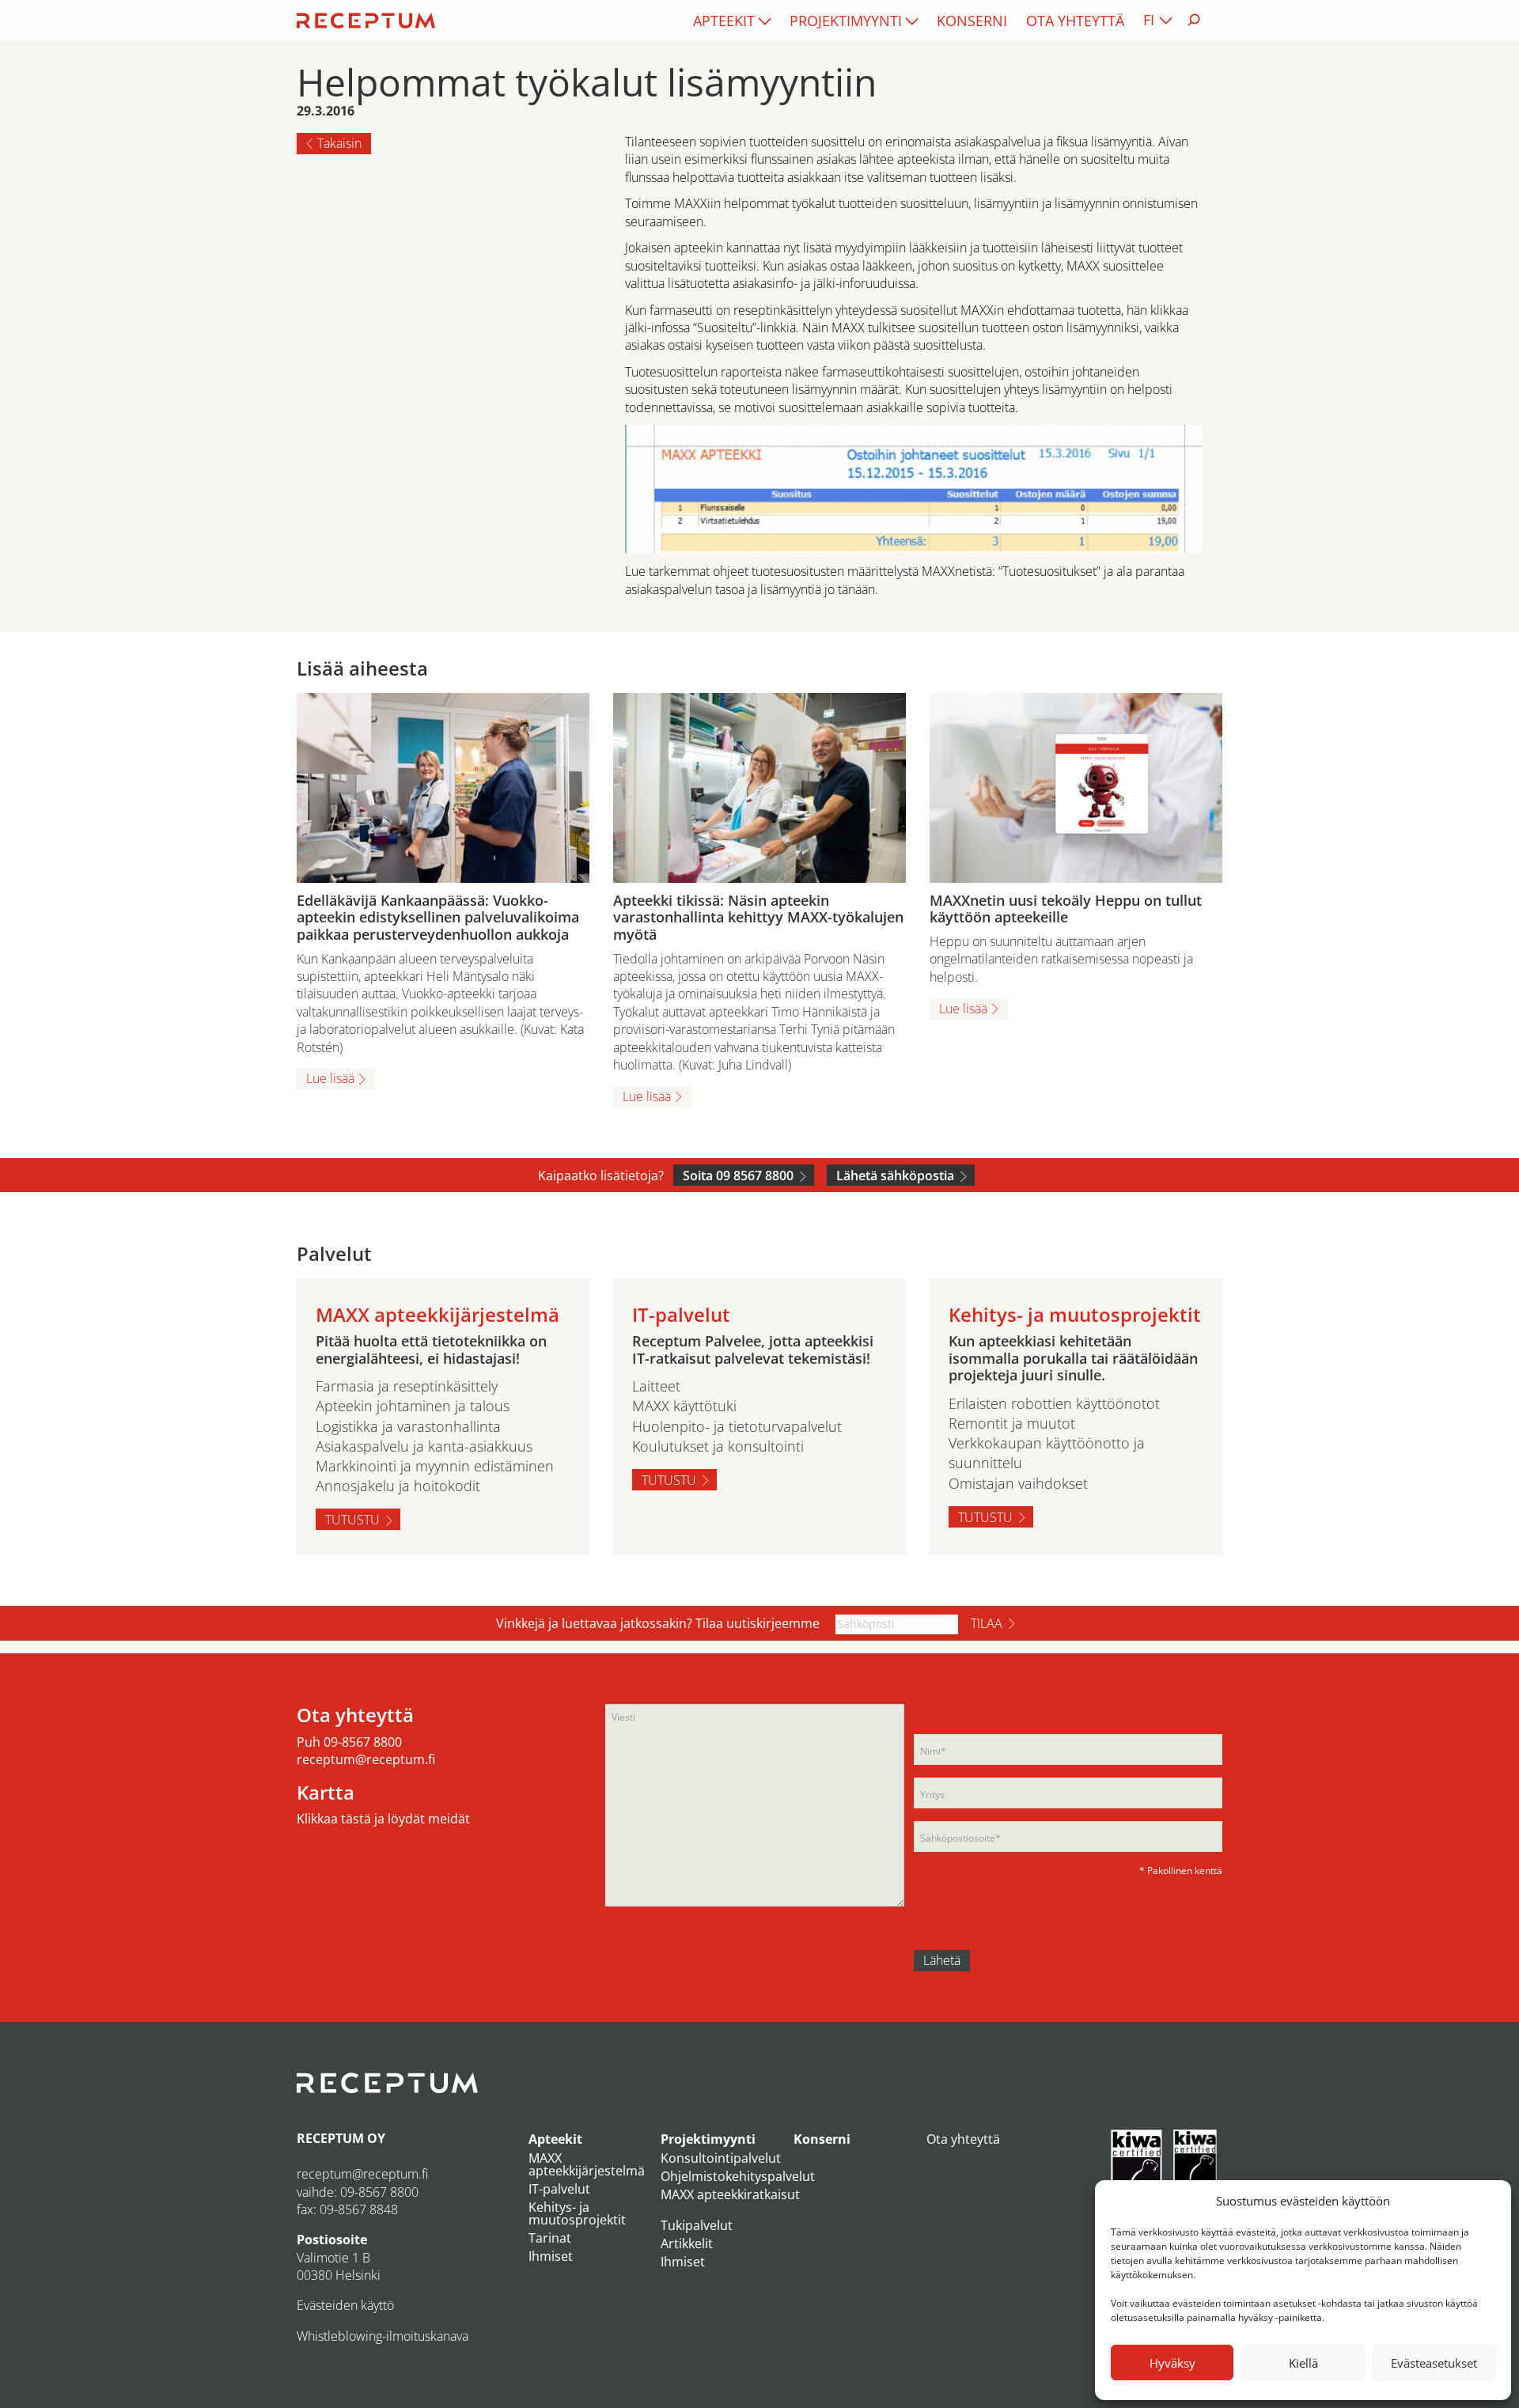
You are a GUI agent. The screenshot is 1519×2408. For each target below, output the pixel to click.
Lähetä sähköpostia (895, 1176)
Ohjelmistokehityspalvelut (738, 2176)
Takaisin (339, 143)
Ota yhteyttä (1075, 21)
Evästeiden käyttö (345, 2305)
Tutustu (352, 1520)
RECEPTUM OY (341, 2138)
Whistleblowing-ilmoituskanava (383, 2336)
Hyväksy (1172, 2363)
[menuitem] (732, 21)
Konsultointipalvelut (721, 2158)
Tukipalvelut (697, 2225)
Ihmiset (551, 2256)
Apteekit (724, 21)
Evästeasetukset (1434, 2363)
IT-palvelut (559, 2189)
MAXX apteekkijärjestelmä (587, 2164)
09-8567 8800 (363, 1742)
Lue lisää (330, 1078)
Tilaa (987, 1623)
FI (1149, 20)
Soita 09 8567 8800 (738, 1176)
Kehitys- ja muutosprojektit (577, 2213)
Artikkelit (687, 2243)
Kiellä (1303, 2363)
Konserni (972, 21)
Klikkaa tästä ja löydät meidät (383, 1819)
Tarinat (550, 2238)
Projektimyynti (846, 21)
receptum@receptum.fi (366, 1759)
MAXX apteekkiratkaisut (730, 2194)
